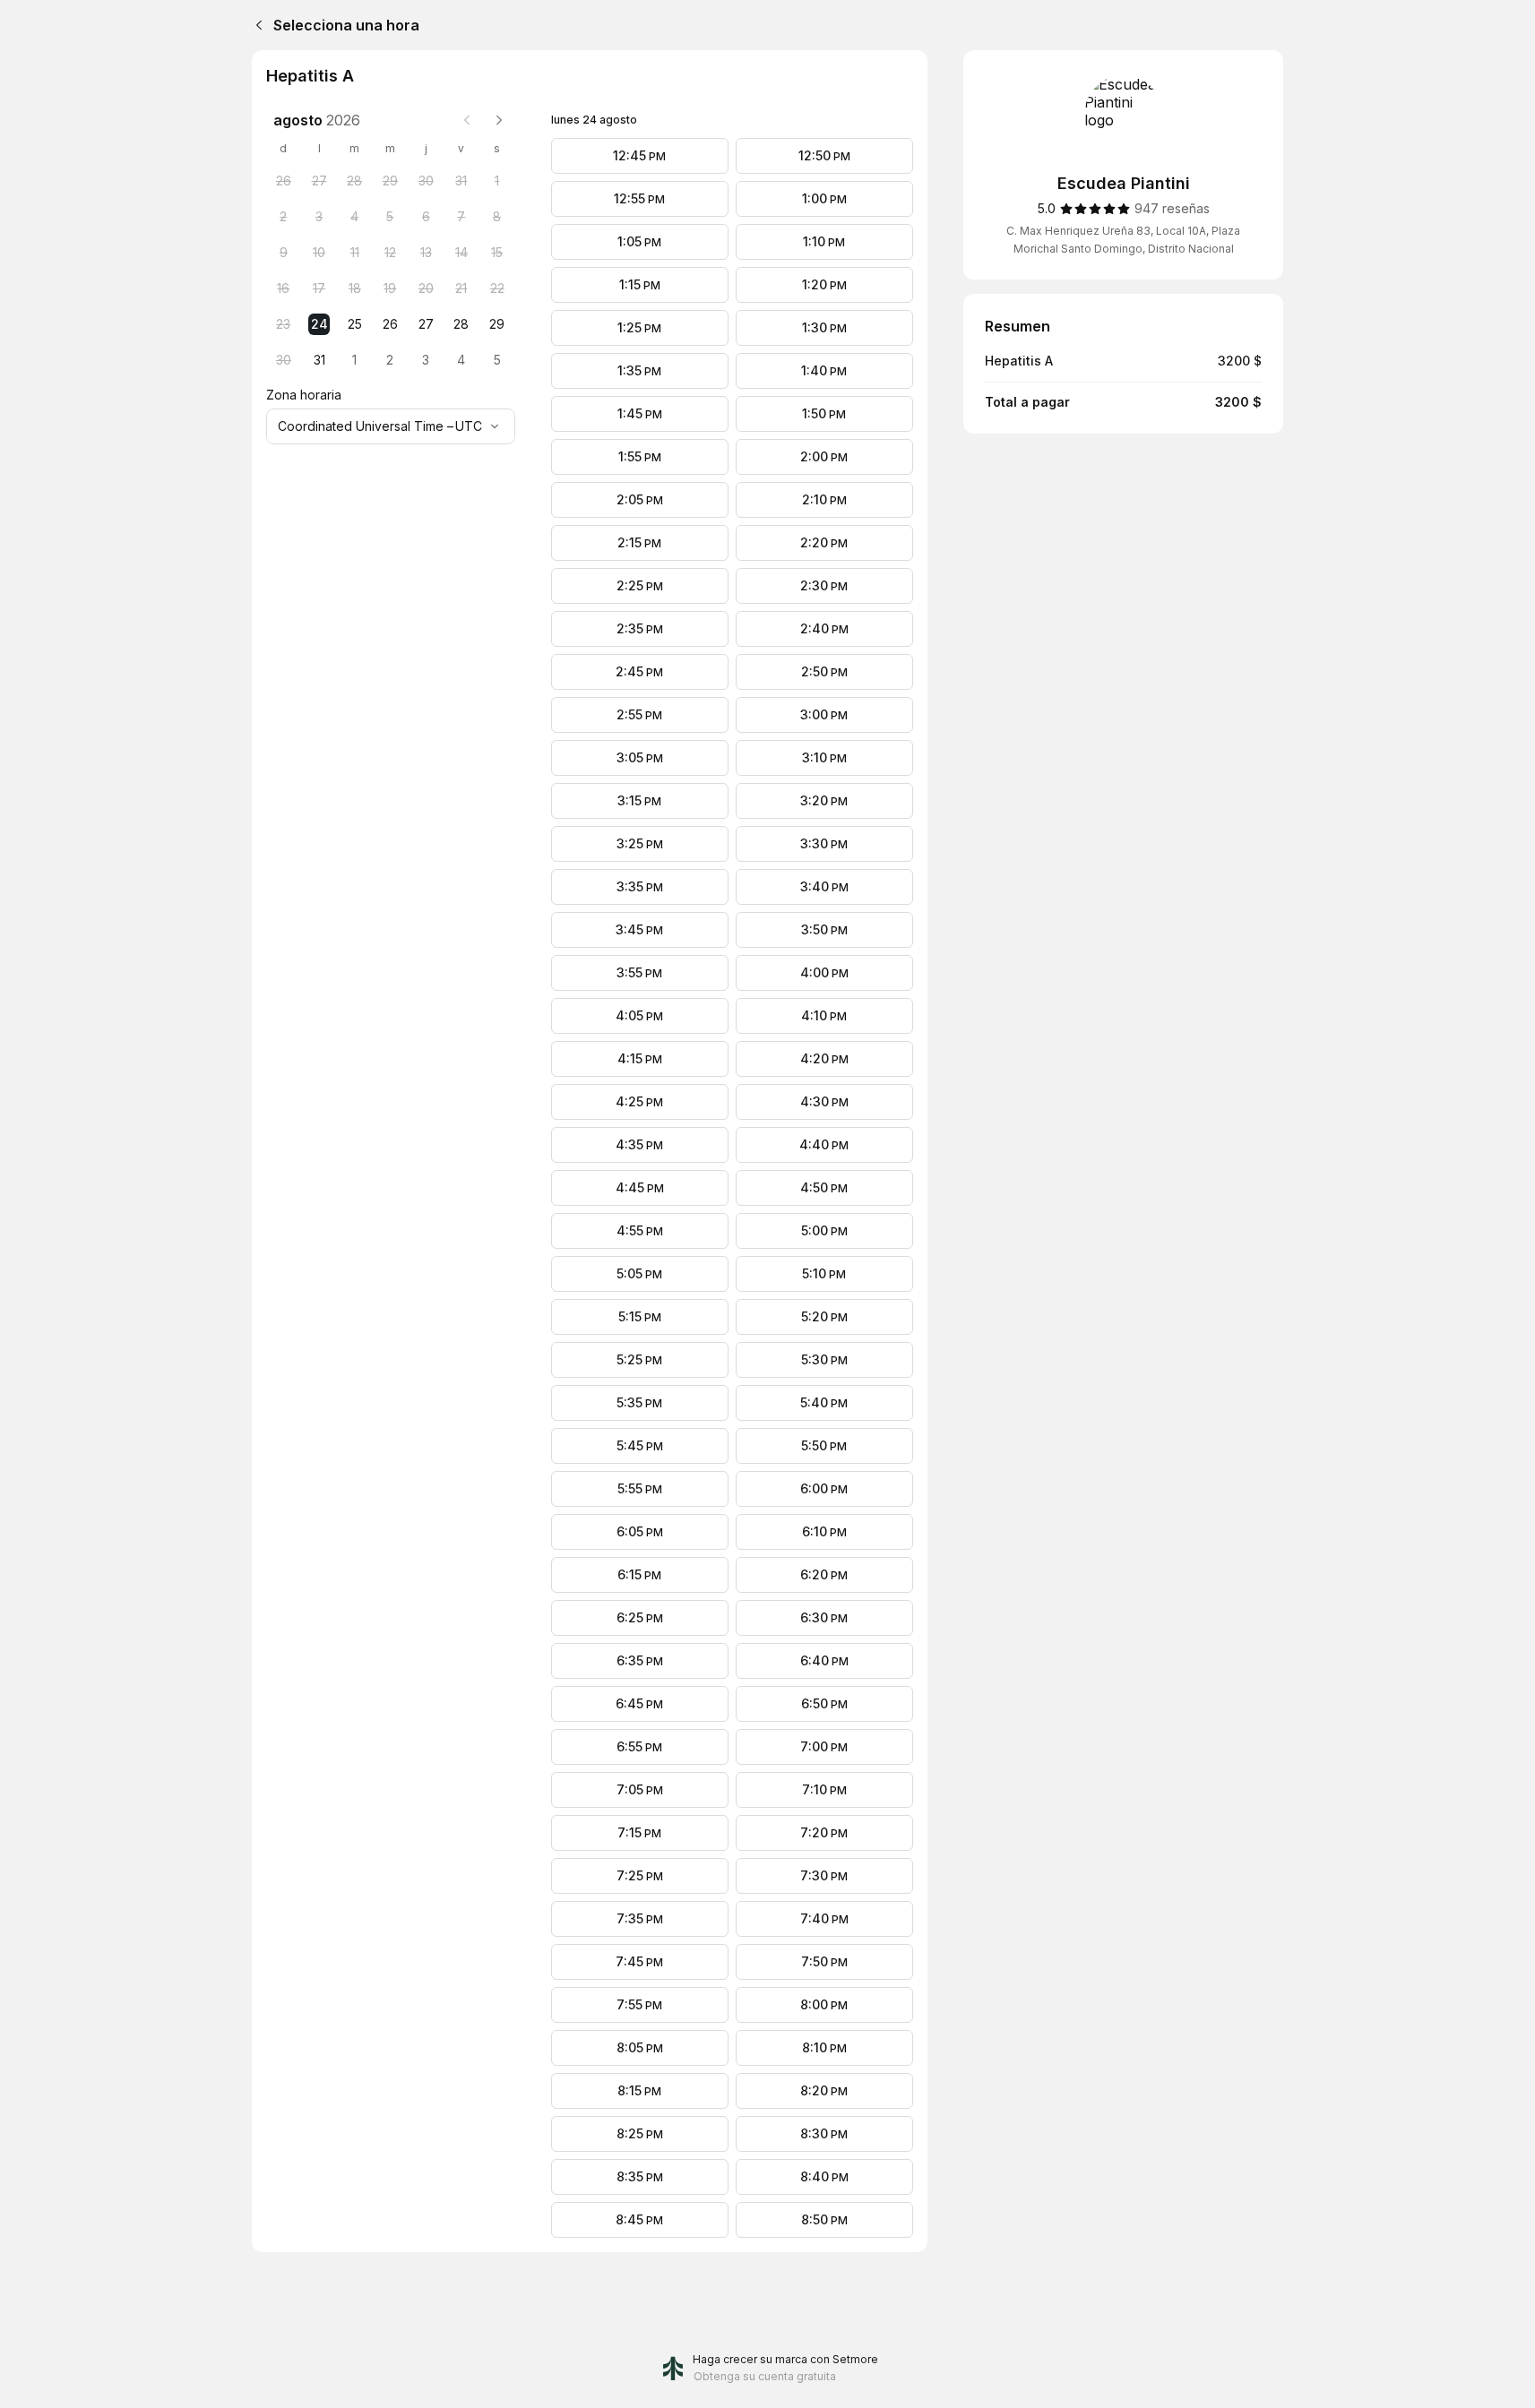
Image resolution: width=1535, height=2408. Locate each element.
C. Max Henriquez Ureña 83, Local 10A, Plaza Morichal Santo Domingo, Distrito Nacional (1123, 240)
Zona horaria (304, 395)
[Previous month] (467, 120)
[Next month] (499, 120)
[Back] (255, 25)
